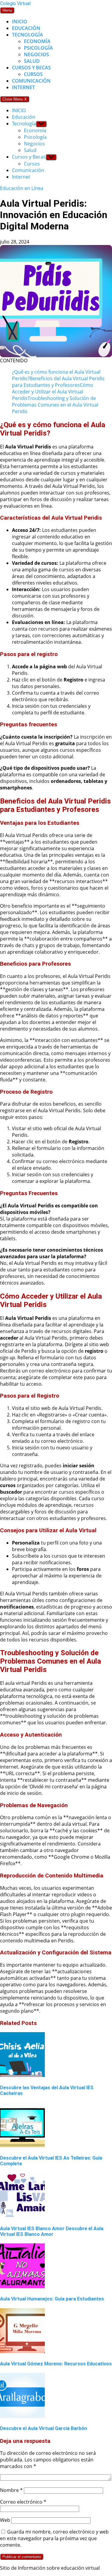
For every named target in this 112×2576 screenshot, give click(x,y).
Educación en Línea (22, 188)
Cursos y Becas (31, 68)
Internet (23, 87)
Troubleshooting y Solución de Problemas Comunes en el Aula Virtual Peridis (55, 405)
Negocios (36, 54)
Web (5, 2520)
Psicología (38, 48)
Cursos (33, 74)
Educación (26, 28)
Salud (32, 61)
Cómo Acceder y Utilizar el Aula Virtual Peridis (53, 392)
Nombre (11, 2490)
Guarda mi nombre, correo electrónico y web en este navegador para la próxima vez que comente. (54, 2538)
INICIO (20, 22)
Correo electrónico (23, 2502)
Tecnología (27, 35)
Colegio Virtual (15, 3)
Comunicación (31, 81)
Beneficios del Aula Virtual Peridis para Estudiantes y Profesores (58, 382)
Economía (37, 41)
